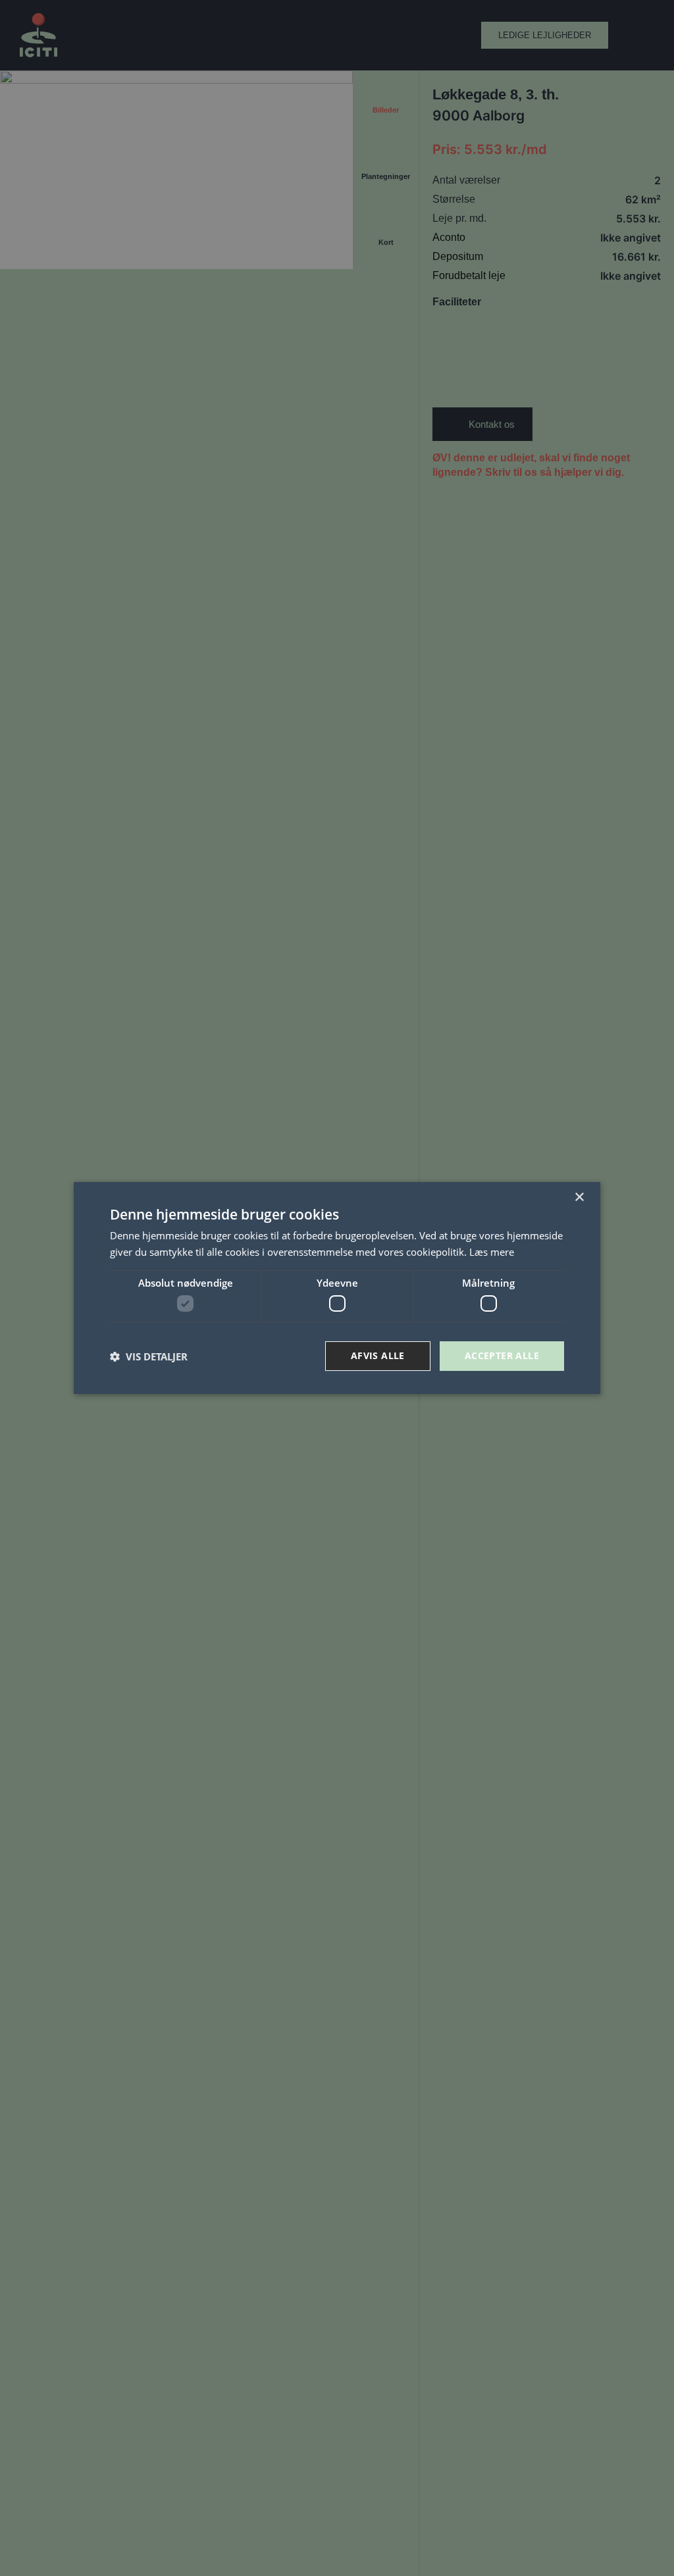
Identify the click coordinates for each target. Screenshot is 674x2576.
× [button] (579, 1198)
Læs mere (492, 1252)
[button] (149, 1356)
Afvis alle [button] (378, 1355)
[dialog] (337, 1288)
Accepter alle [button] (502, 1355)
